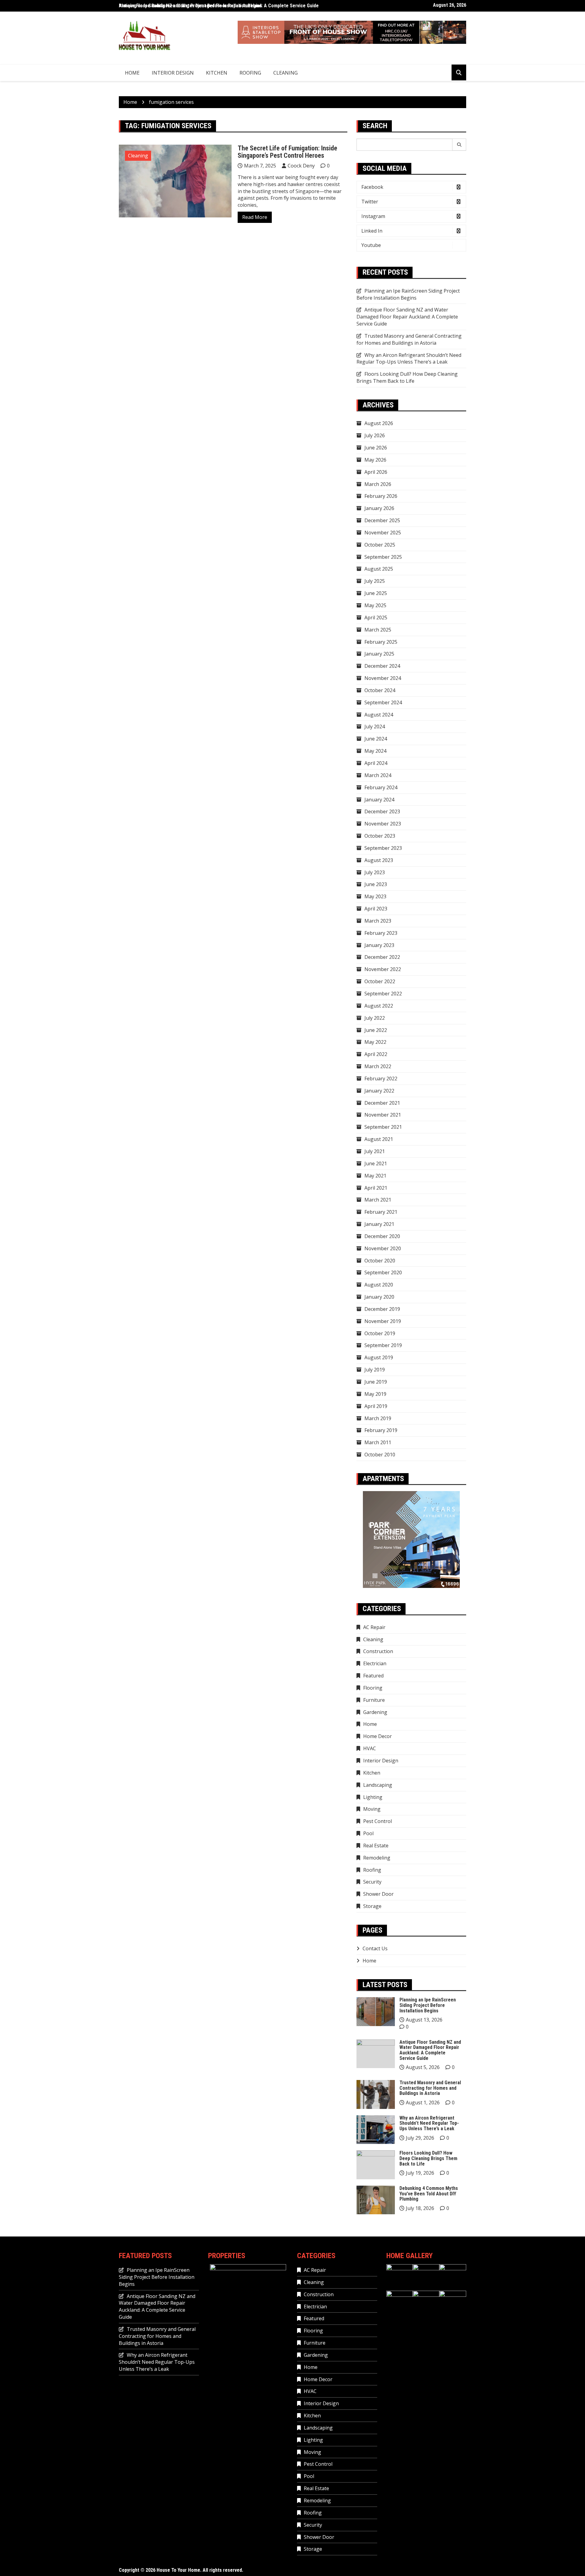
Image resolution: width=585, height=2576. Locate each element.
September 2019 (383, 1345)
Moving (372, 1809)
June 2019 (376, 1382)
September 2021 (383, 1127)
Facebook (372, 187)
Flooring (373, 1688)
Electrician (375, 1663)
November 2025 (383, 533)
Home (132, 73)
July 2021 (375, 1151)
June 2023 (376, 884)
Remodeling (377, 1858)
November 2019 (383, 1321)
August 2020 (379, 1285)
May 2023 (375, 896)
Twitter (370, 202)
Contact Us (375, 1948)
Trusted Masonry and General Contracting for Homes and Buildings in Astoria (409, 339)
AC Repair (374, 1627)
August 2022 (379, 1006)
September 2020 (383, 1272)
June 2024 (376, 739)
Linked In (372, 231)
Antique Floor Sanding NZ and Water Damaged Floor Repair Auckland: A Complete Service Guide (219, 6)
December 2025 (382, 520)
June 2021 (376, 1163)
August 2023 (379, 860)
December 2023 (382, 811)
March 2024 (378, 775)
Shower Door (378, 1894)
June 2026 (376, 448)
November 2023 (383, 824)
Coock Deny (301, 166)
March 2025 (378, 630)
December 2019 (382, 1309)
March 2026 (378, 484)
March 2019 (378, 1418)
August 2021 (379, 1139)
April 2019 (376, 1406)
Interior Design (173, 73)
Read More (255, 217)
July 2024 (375, 727)
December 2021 (382, 1103)
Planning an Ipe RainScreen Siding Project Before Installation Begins (408, 294)
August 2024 (379, 715)
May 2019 (375, 1394)
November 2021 (383, 1115)
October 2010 (380, 1455)
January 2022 (379, 1091)
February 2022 (381, 1079)
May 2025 (375, 605)
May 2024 (375, 751)
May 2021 (375, 1176)
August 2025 (379, 569)
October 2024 (380, 690)
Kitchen (217, 73)
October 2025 (380, 545)
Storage (372, 1906)
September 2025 (383, 557)
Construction (378, 1651)
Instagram (373, 216)
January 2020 (379, 1297)
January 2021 (379, 1224)
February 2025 (381, 642)
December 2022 (382, 957)
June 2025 (376, 593)
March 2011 (378, 1442)
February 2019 (381, 1430)
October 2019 (380, 1333)
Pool (368, 1833)
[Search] (459, 145)
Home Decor (378, 1736)
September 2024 (383, 702)
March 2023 (378, 921)
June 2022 (376, 1030)
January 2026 (379, 508)
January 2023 (379, 945)
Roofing (250, 73)
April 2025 (376, 618)
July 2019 (375, 1370)
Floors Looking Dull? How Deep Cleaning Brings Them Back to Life (407, 377)
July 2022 (375, 1018)
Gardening (375, 1712)
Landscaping (378, 1785)
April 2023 (376, 909)
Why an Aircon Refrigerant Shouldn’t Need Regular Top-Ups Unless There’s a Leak (409, 359)
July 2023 (375, 872)
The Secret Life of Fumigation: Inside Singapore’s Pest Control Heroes (287, 152)
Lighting (373, 1797)
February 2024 (381, 787)
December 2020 (382, 1236)
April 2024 (376, 763)
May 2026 (375, 460)
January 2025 (379, 654)
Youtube (371, 245)
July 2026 (375, 435)
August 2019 (379, 1357)
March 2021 (378, 1200)
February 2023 (381, 933)
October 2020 (380, 1261)
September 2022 (383, 994)
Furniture (374, 1700)
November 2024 (383, 678)
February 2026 (381, 496)
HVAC (370, 1748)
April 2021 (376, 1188)
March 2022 (378, 1066)
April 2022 (376, 1054)
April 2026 (376, 472)
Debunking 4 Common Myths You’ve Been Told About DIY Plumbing (429, 2194)
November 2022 (383, 969)
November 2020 (383, 1248)
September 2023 (383, 848)
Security (372, 1882)
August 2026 (379, 423)
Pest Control (378, 1821)
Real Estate (376, 1846)
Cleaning (285, 73)
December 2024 (382, 666)
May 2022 (375, 1042)
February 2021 (381, 1212)
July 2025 (375, 581)
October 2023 (380, 836)
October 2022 (380, 981)
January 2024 (379, 800)
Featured (373, 1676)
